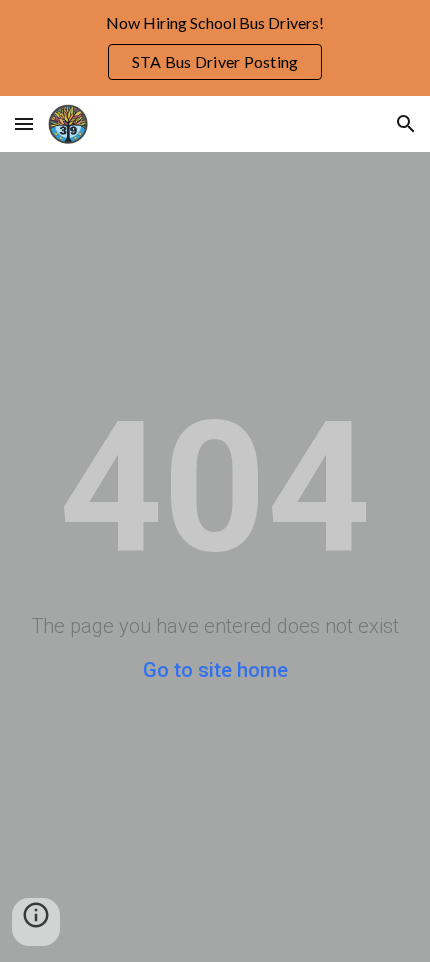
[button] (24, 123)
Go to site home (215, 670)
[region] (215, 48)
